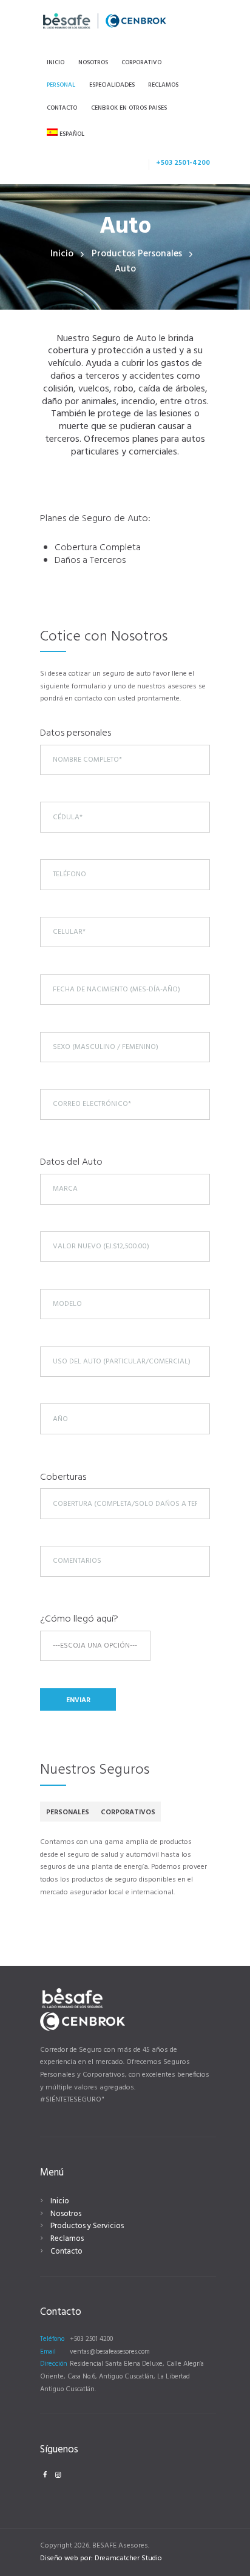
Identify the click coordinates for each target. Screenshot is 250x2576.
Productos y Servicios (87, 2226)
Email (48, 2352)
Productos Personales (137, 254)
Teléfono (52, 2339)
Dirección (54, 2364)
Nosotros (66, 2214)
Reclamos (67, 2239)
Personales (68, 1812)
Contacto (66, 2252)
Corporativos (128, 1812)
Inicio (62, 254)
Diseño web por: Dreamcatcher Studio (101, 2558)
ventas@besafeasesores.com (110, 2352)
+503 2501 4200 (91, 2339)
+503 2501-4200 (183, 163)
